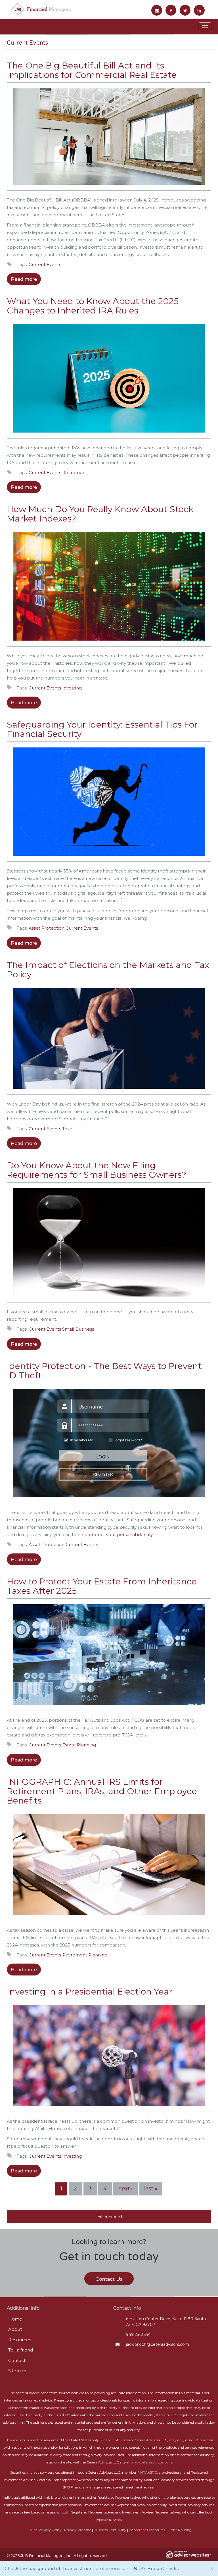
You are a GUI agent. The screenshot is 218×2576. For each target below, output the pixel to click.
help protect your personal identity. (115, 1535)
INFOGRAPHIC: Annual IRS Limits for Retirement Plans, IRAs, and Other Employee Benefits (102, 1791)
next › (125, 2189)
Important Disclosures (147, 2530)
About (15, 2329)
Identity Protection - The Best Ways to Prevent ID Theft (104, 1371)
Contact (17, 2360)
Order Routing (180, 2530)
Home (15, 2319)
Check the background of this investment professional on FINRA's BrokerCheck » (92, 2568)
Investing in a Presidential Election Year (90, 1992)
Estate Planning (79, 1745)
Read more (24, 279)
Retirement (75, 472)
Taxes (68, 1129)
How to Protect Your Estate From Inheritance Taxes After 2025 (102, 1586)
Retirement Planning (85, 1955)
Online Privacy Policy (44, 2530)
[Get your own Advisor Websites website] (188, 2555)
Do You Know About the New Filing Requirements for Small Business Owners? (97, 1170)
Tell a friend (21, 2350)
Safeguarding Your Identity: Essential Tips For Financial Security (102, 729)
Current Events (45, 264)
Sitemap (17, 2371)
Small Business (78, 1329)
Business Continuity (110, 2530)
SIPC (153, 2472)
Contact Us (109, 2279)
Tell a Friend (109, 2216)
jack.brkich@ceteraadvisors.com (158, 2344)
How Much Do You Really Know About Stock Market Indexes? (100, 514)
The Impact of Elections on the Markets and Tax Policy (108, 970)
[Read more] (109, 139)
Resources (20, 2340)
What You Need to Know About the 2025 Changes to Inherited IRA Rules (93, 306)
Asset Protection (47, 928)
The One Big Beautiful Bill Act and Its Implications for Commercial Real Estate (92, 70)
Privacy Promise (78, 2530)
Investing (72, 688)
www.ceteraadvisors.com (151, 2462)
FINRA (143, 2472)
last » (151, 2189)
